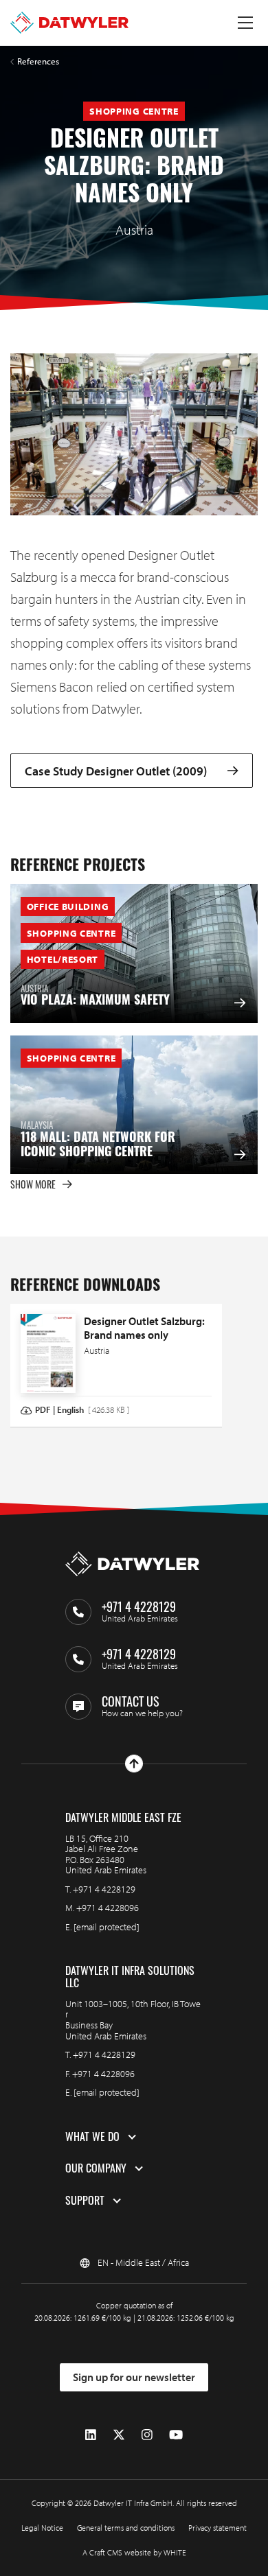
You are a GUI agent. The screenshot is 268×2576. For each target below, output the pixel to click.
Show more (33, 1184)
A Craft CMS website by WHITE (134, 2552)
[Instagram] (147, 2435)
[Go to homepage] (69, 23)
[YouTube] (176, 2435)
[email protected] (107, 1927)
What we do (92, 2137)
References (38, 61)
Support (85, 2201)
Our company (96, 2168)
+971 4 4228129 (104, 1889)
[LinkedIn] (91, 2435)
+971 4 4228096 (108, 1908)
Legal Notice (42, 2528)
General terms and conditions (126, 2528)
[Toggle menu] (245, 23)
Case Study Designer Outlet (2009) (116, 771)
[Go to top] (134, 1764)
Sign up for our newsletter (134, 2377)
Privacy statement (217, 2528)
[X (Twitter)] (119, 2435)
